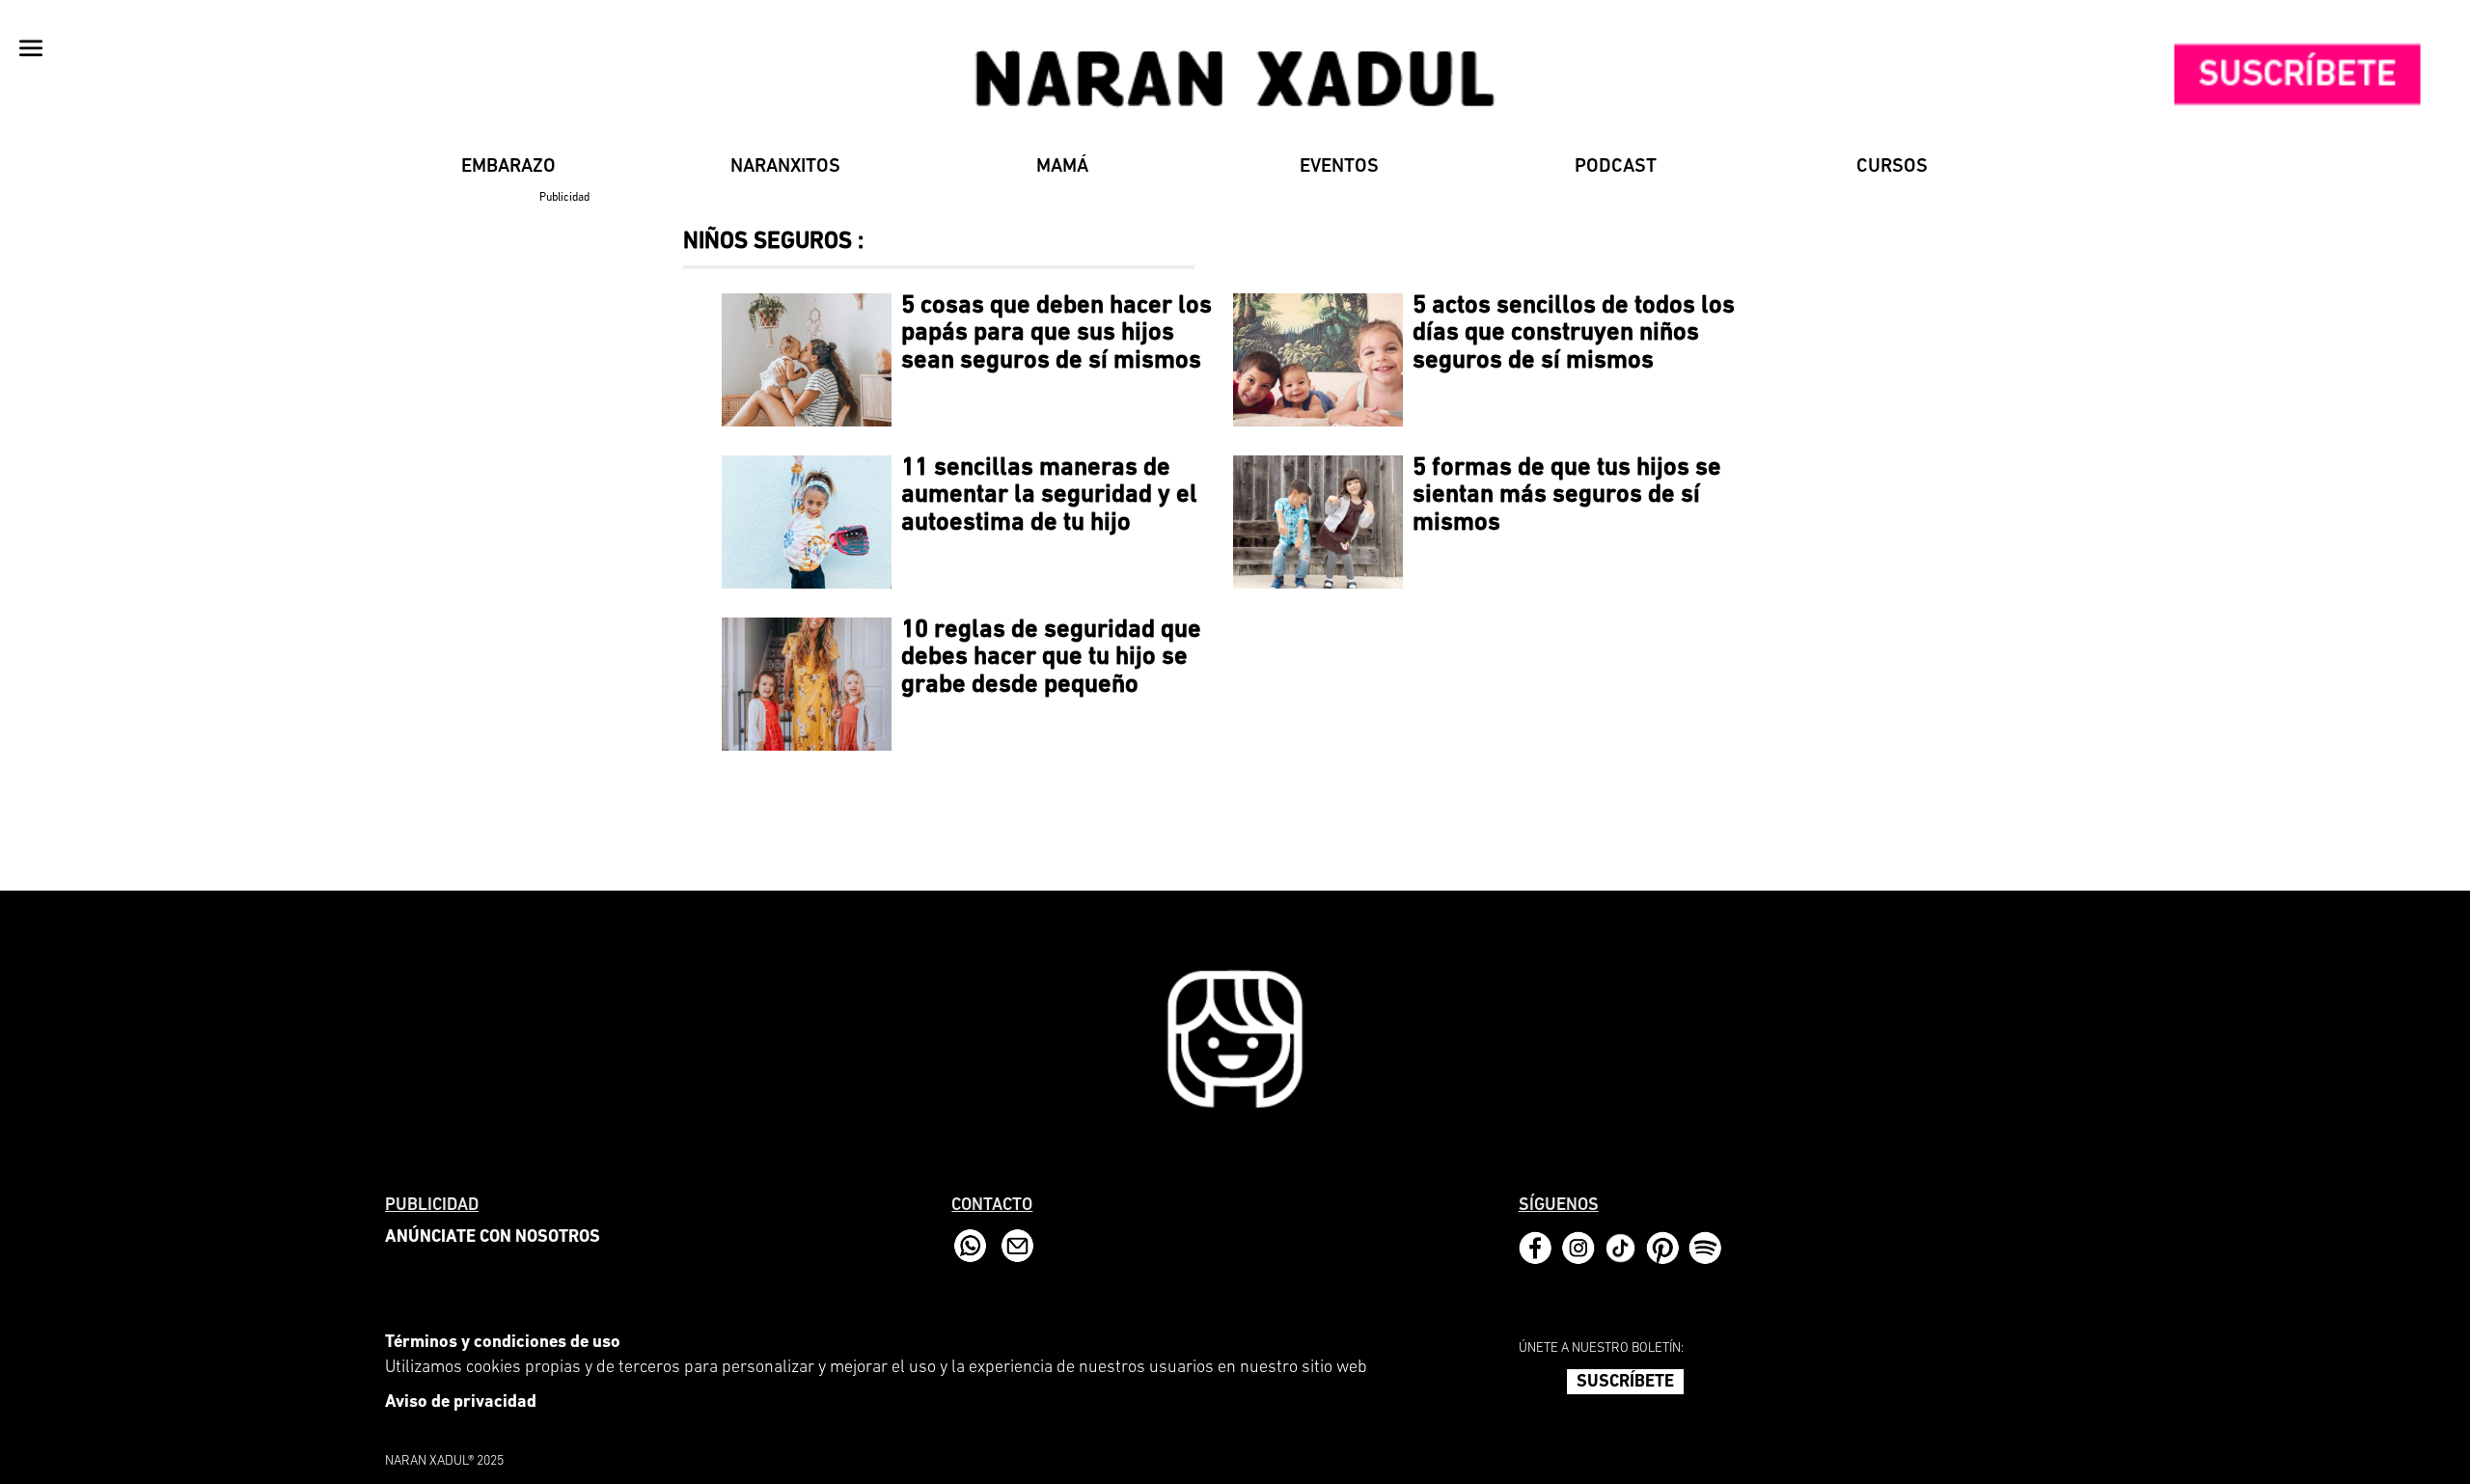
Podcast (1616, 167)
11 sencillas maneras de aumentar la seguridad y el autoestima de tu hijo (1049, 496)
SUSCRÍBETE (1625, 1383)
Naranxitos (785, 167)
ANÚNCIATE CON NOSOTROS (493, 1238)
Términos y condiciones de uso (503, 1343)
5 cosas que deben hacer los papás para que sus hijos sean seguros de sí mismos (1057, 334)
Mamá (1062, 167)
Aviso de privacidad (461, 1403)
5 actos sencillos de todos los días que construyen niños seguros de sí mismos (1574, 334)
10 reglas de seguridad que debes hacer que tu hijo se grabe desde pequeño (1051, 658)
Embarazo (508, 167)
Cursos (1892, 167)
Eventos (1339, 167)
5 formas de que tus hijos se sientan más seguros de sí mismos (1567, 496)
